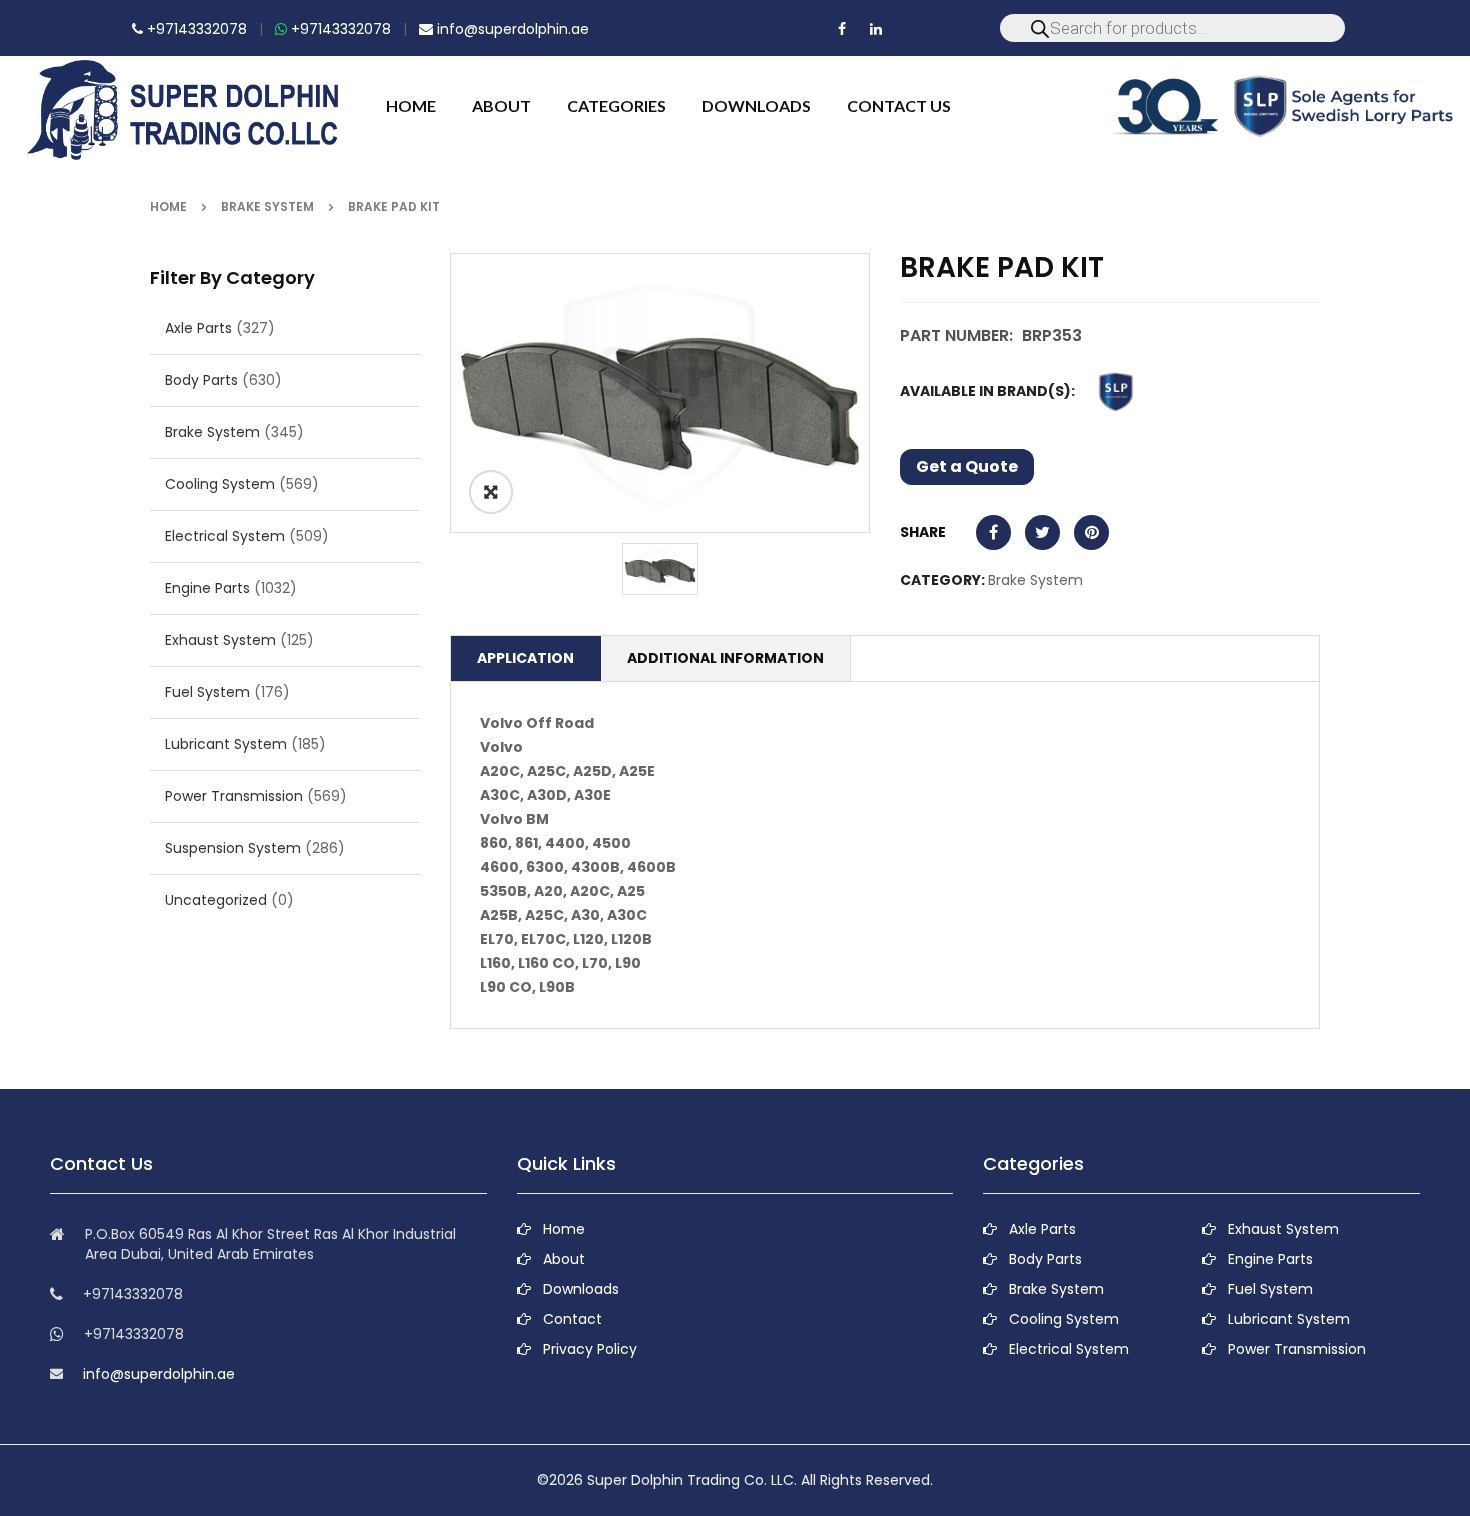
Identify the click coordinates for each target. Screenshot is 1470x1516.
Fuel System (207, 692)
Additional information (725, 658)
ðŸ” (491, 492)
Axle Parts (198, 328)
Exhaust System (220, 640)
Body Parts (201, 380)
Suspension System (233, 848)
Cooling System (220, 484)
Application (525, 658)
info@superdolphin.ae (511, 29)
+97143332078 (195, 29)
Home (168, 206)
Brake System (267, 206)
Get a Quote (967, 466)
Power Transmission (234, 796)
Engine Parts (207, 588)
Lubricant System (226, 744)
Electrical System (225, 536)
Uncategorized (216, 900)
